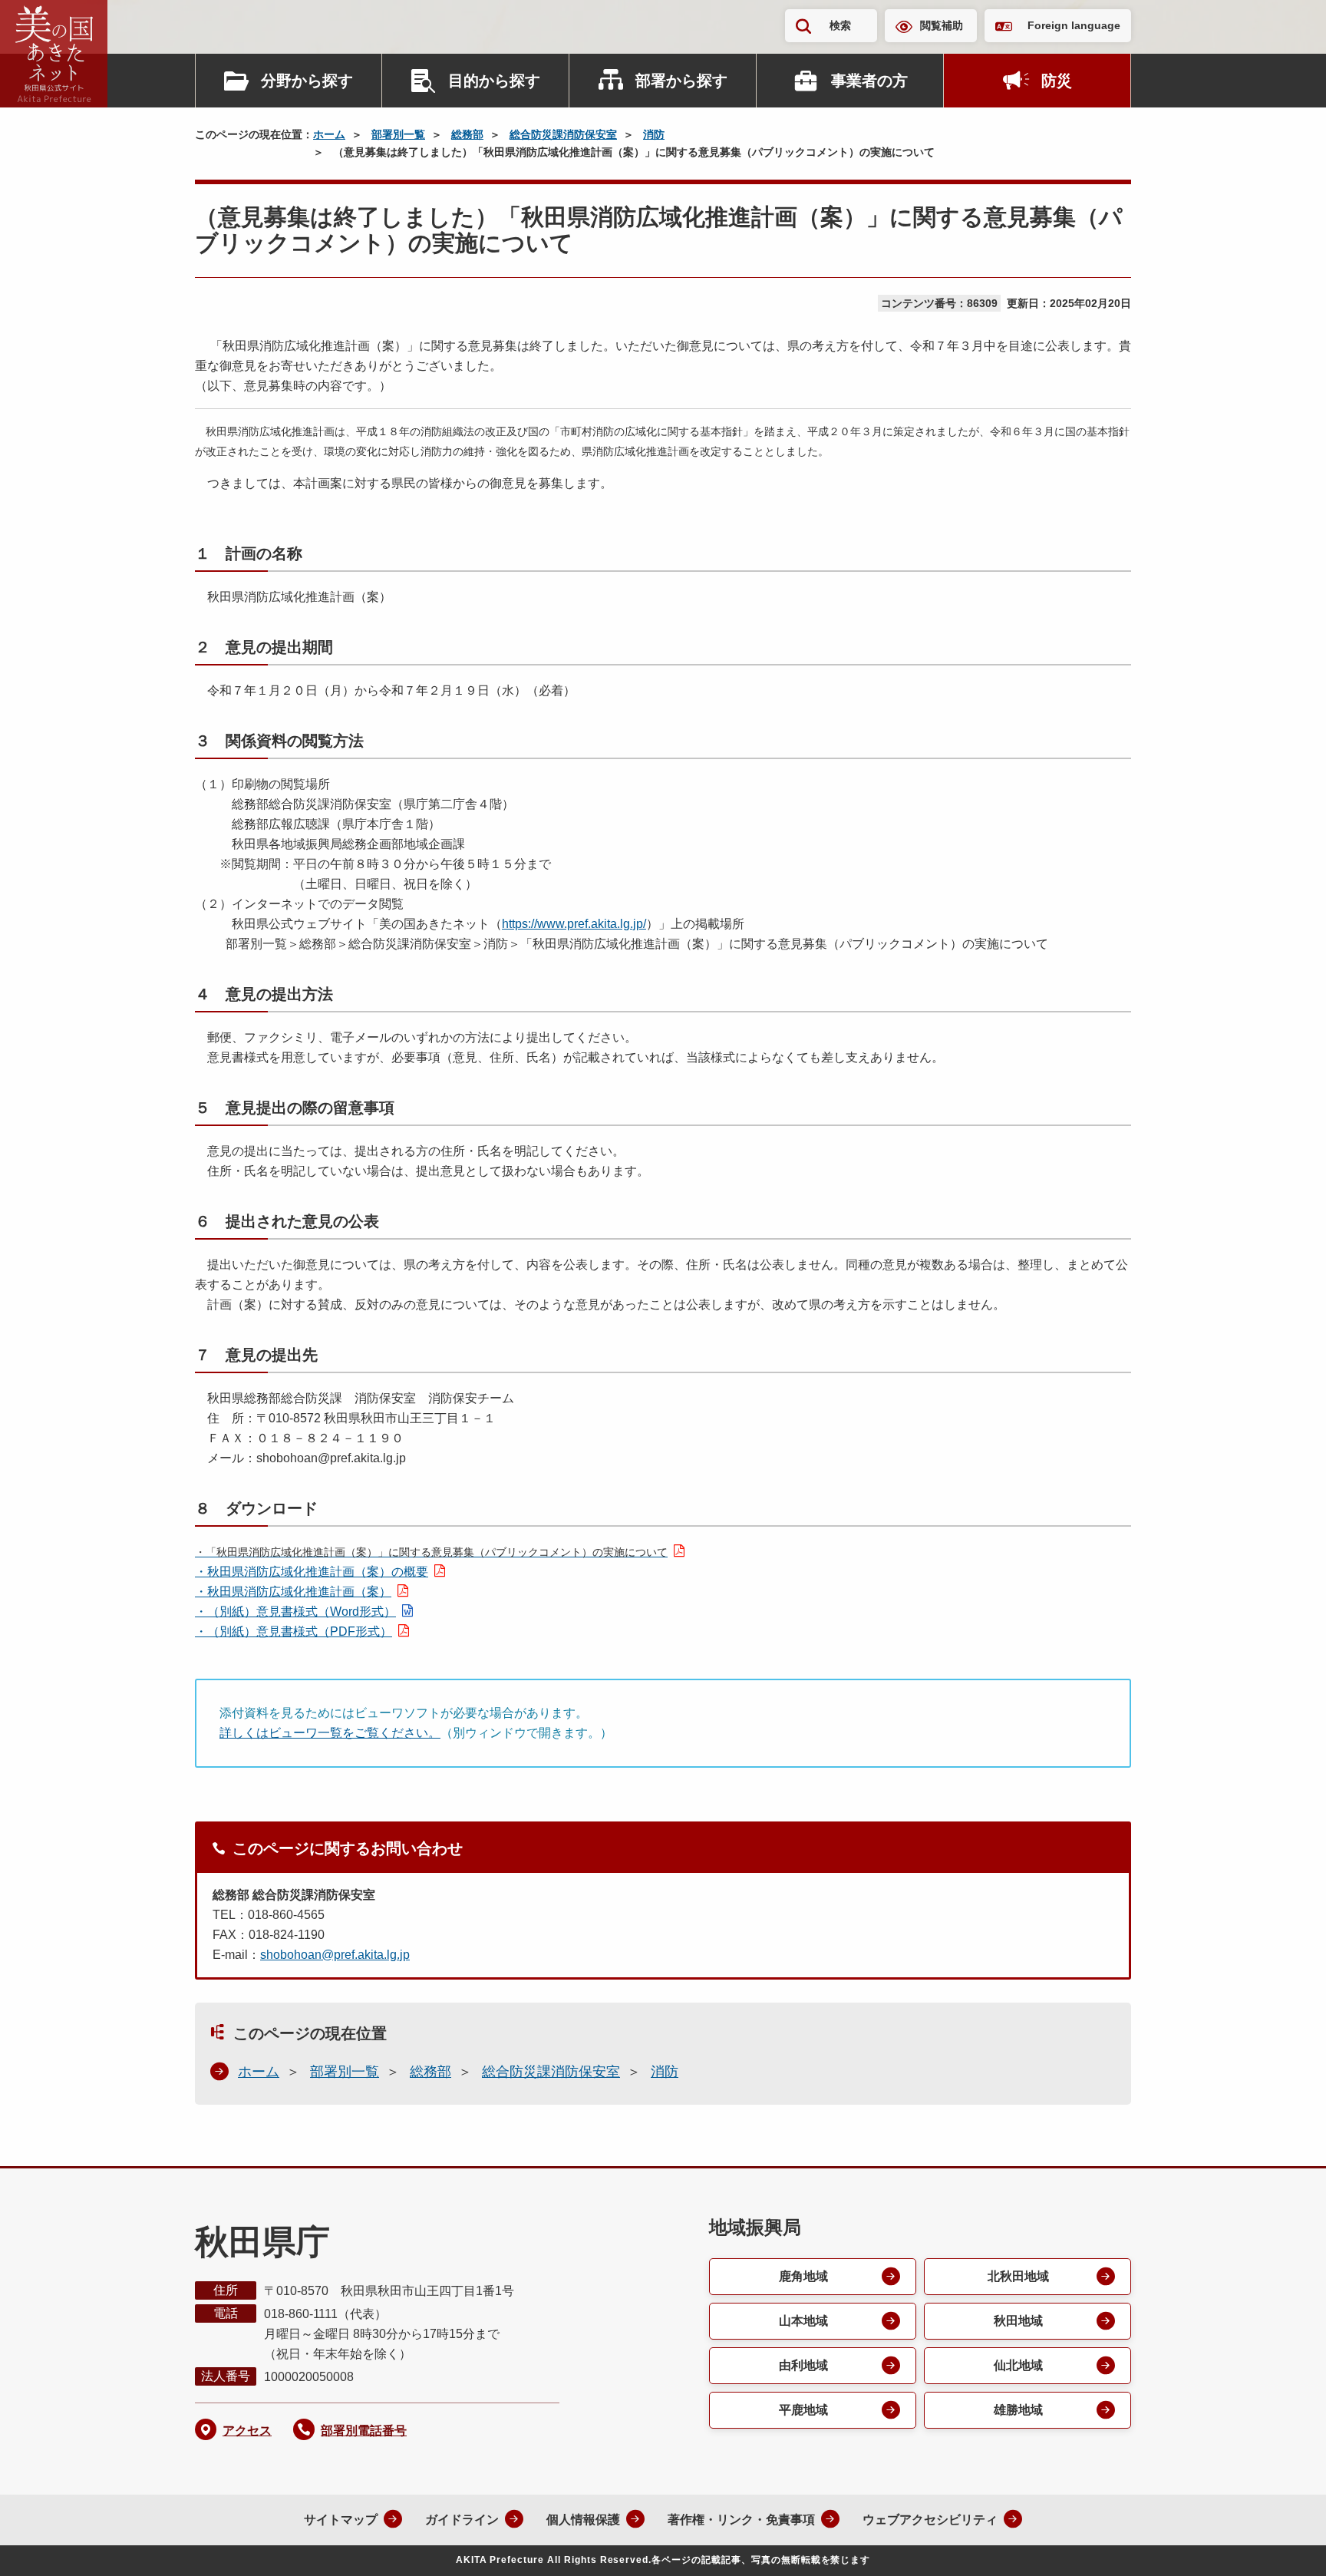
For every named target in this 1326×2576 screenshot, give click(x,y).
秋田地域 (1018, 2321)
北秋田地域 (1018, 2276)
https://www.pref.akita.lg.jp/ (574, 924)
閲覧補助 (942, 25)
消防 (654, 134)
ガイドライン (462, 2520)
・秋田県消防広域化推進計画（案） (293, 1592)
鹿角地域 (803, 2276)
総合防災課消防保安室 (563, 134)
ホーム (329, 134)
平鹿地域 (803, 2410)
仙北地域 (1018, 2365)
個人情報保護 (583, 2520)
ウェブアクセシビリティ (930, 2520)
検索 (840, 25)
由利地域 (803, 2365)
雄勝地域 (1018, 2410)
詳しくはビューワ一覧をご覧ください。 (330, 1733)
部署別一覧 (398, 134)
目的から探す (494, 81)
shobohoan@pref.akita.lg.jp (335, 1955)
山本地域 (803, 2321)
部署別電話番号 (364, 2431)
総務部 (467, 134)
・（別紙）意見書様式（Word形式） (295, 1612)
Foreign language (1074, 25)
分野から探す (307, 81)
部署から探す (681, 81)
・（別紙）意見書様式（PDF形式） (294, 1631)
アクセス (247, 2431)
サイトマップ (341, 2520)
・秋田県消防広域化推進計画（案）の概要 (312, 1572)
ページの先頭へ (1284, 2544)
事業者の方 (869, 81)
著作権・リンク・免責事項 (741, 2520)
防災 (1057, 81)
